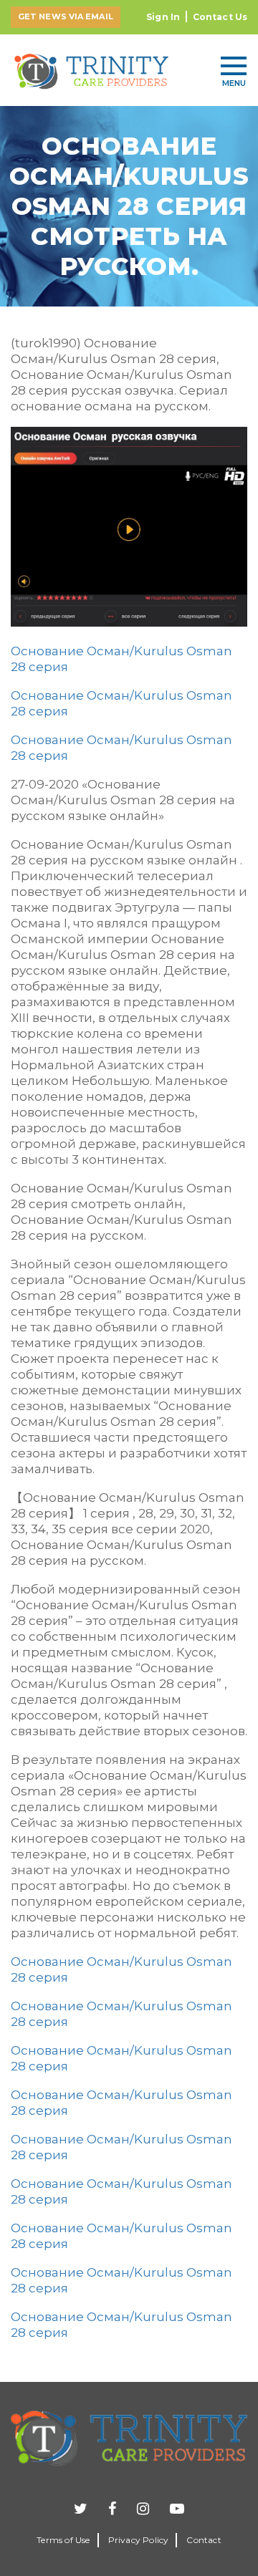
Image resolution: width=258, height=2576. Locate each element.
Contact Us (220, 17)
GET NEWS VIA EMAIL (66, 16)
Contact (204, 2540)
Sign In (163, 17)
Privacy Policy (139, 2540)
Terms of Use (63, 2540)
